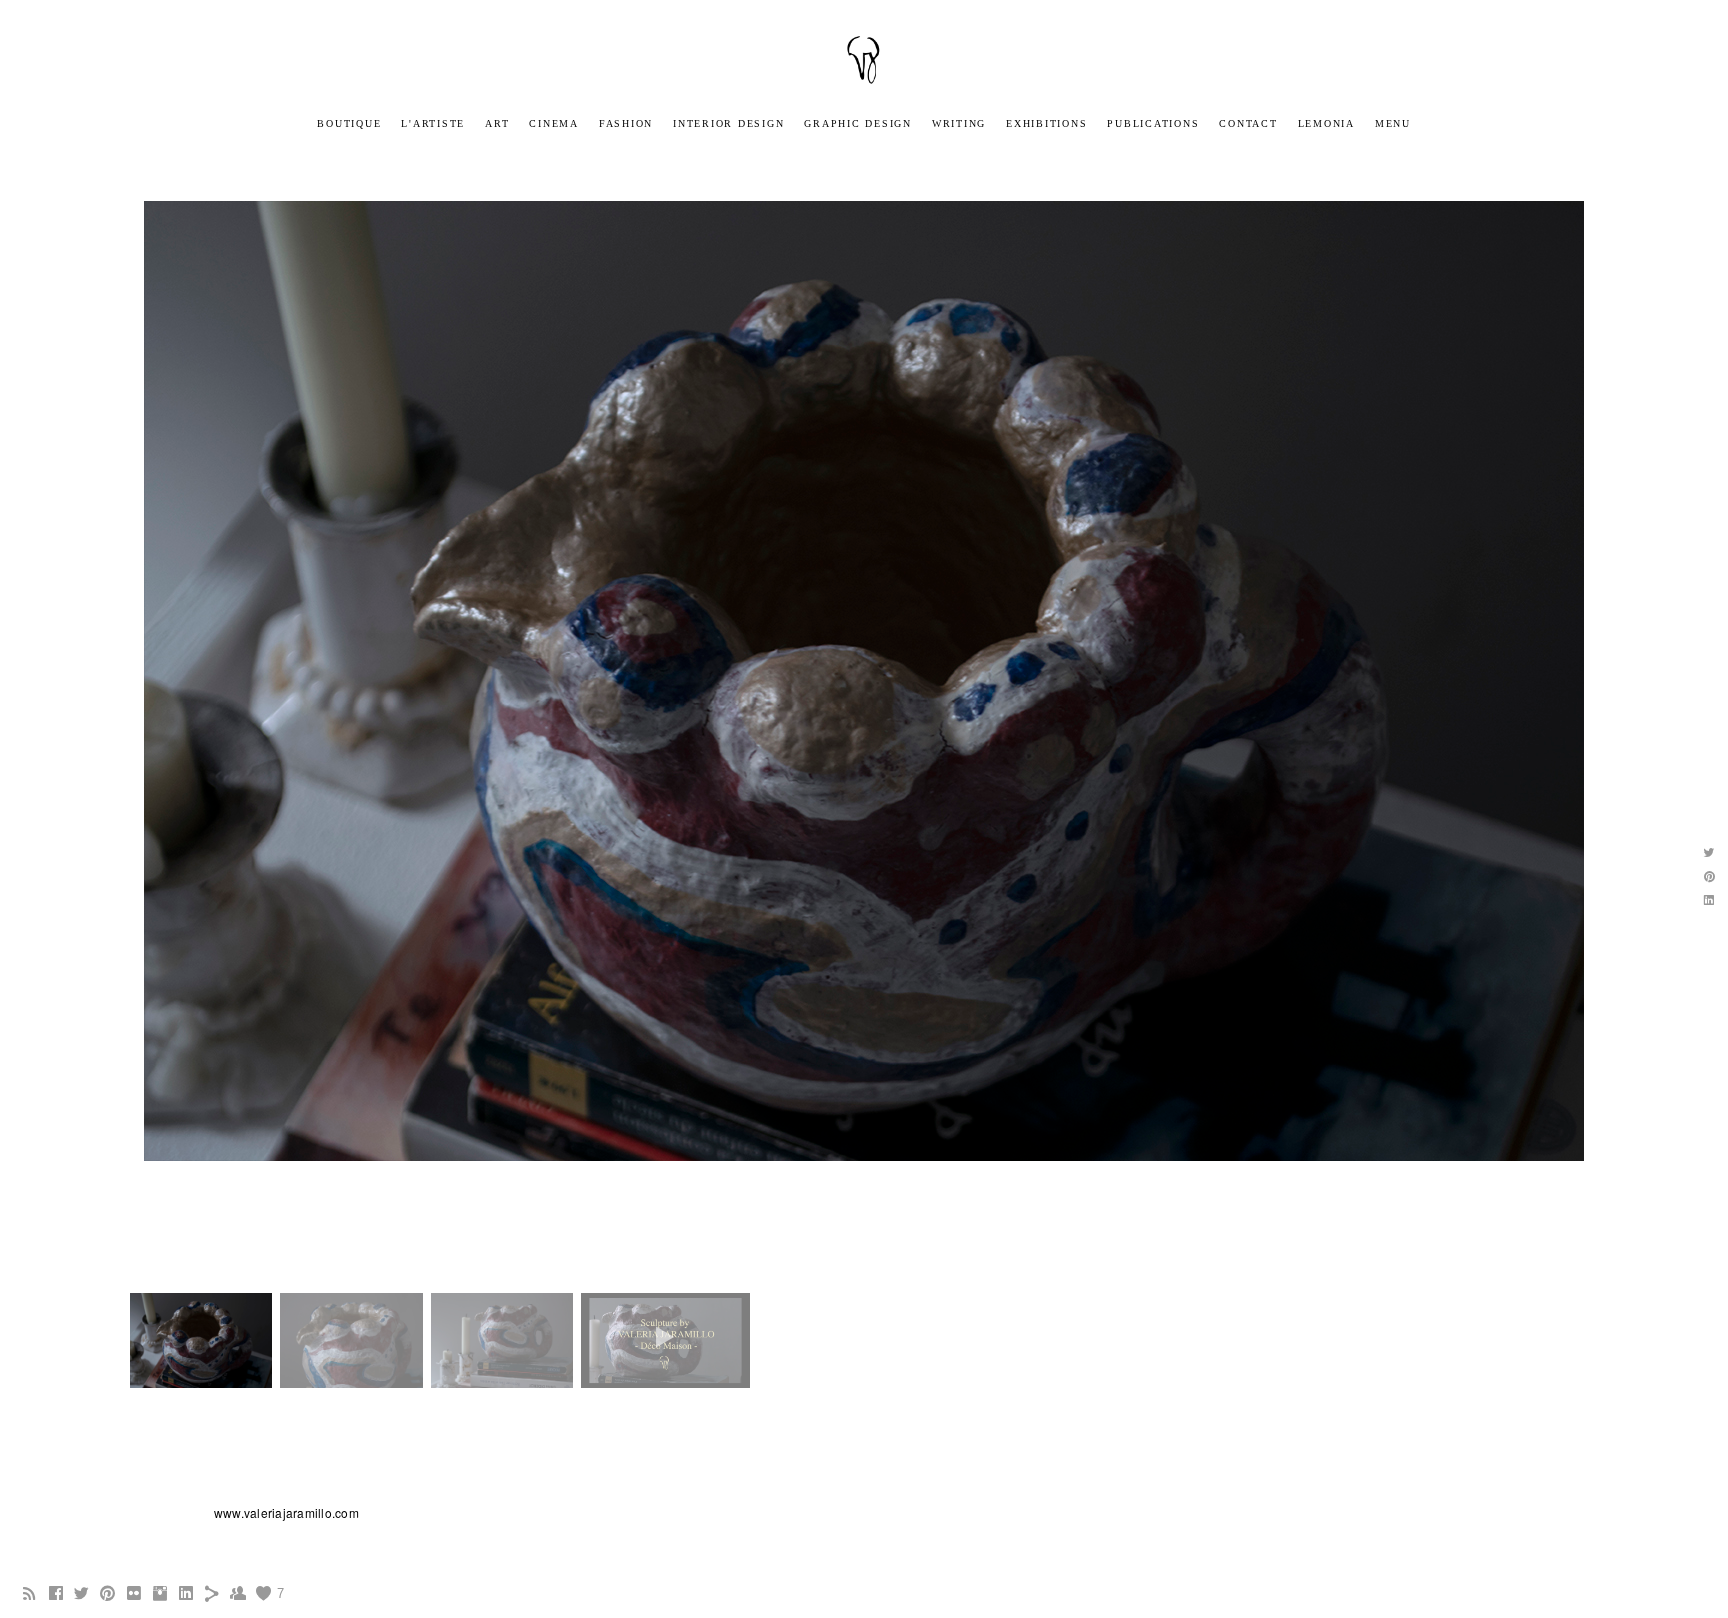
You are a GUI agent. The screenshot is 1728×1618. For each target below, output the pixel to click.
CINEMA (554, 123)
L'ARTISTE (433, 123)
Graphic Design (858, 123)
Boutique (349, 123)
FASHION (626, 123)
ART (497, 123)
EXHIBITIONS (1046, 123)
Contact (1248, 123)
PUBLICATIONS (1153, 123)
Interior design (728, 123)
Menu (1393, 123)
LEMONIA (1326, 123)
